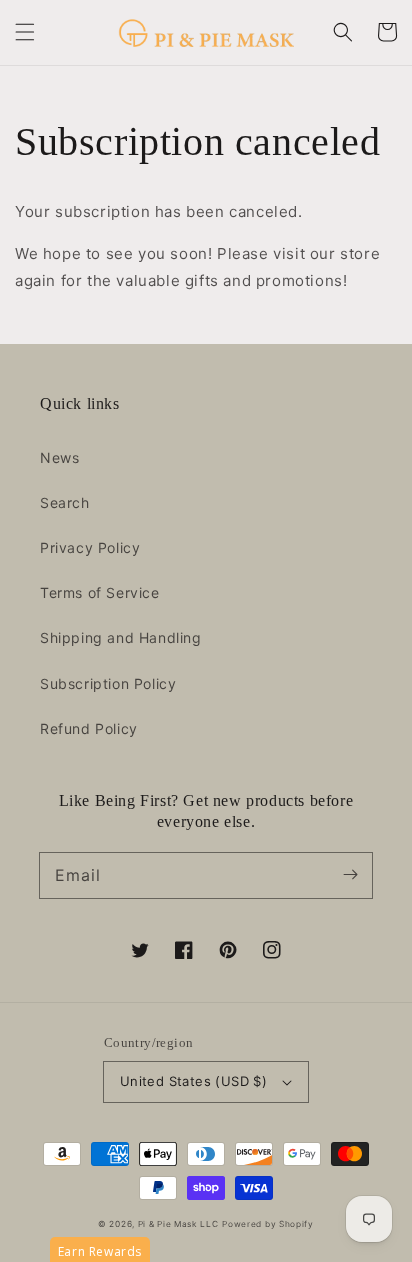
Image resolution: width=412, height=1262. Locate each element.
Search (65, 502)
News (59, 457)
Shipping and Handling (121, 637)
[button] (25, 32)
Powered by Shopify (268, 1224)
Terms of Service (100, 592)
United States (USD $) (193, 1081)
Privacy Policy (90, 547)
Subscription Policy (108, 683)
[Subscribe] (350, 875)
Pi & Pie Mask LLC (178, 1224)
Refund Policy (89, 728)
